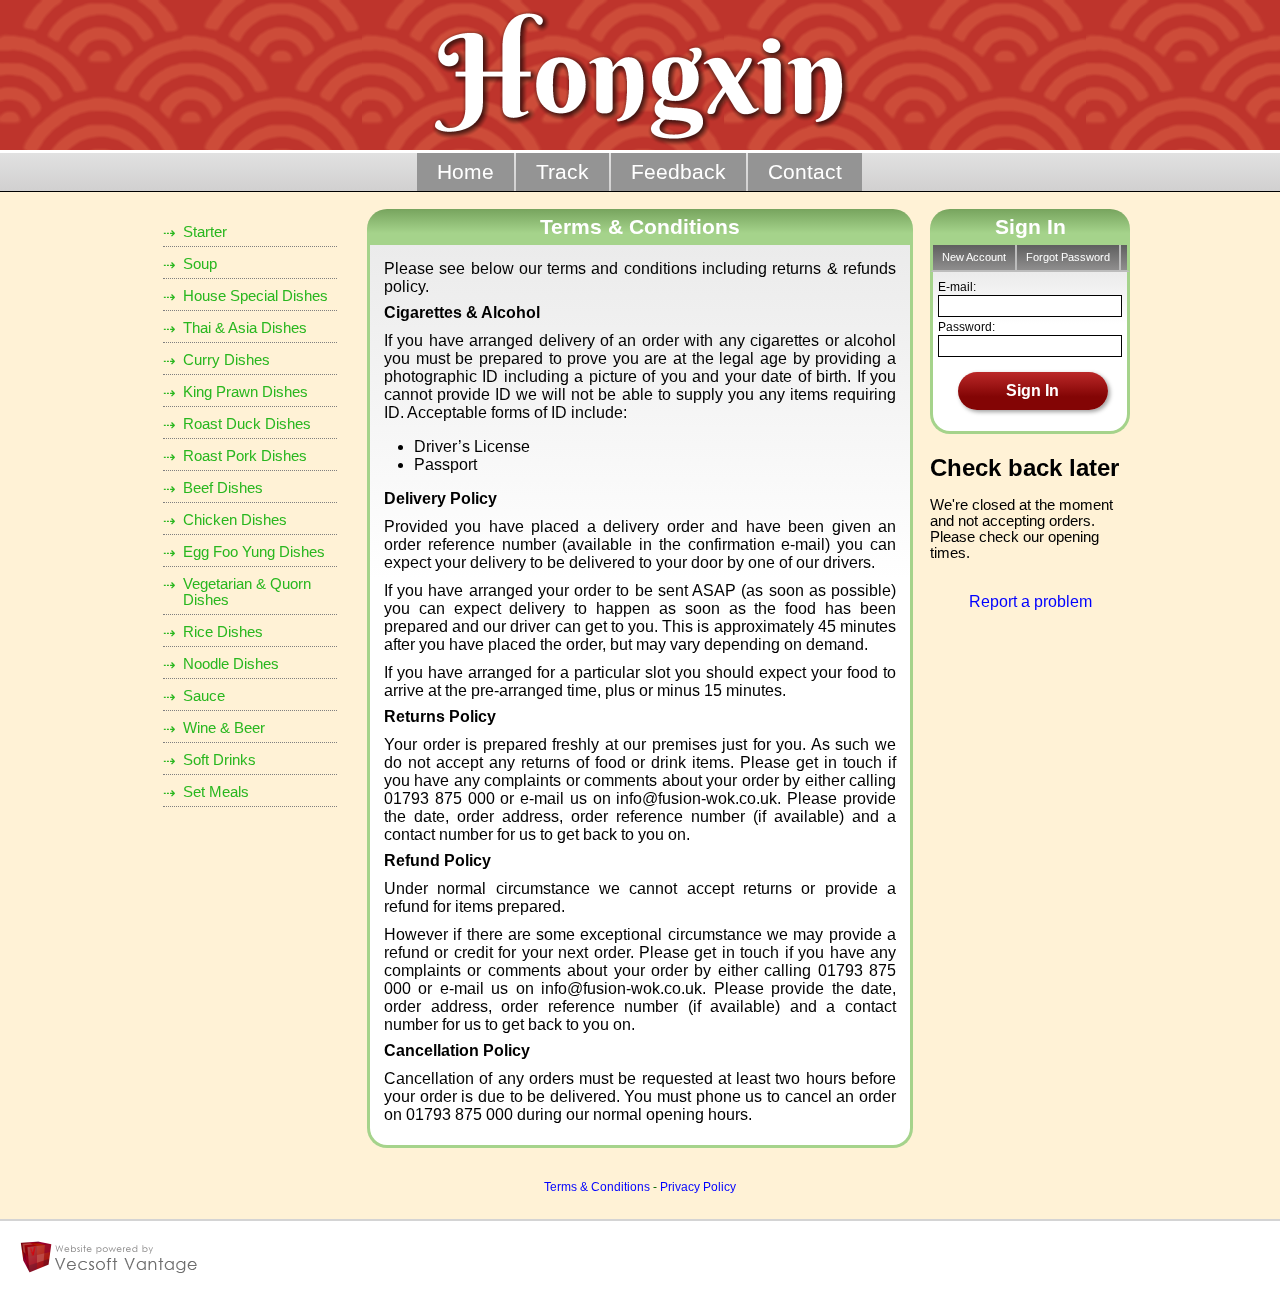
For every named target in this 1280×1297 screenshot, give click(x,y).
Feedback (678, 172)
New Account (974, 257)
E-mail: (957, 287)
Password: (966, 327)
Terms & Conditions (597, 1187)
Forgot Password (1068, 257)
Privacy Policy (698, 1187)
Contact (805, 172)
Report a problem (1030, 601)
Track (562, 172)
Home (465, 172)
